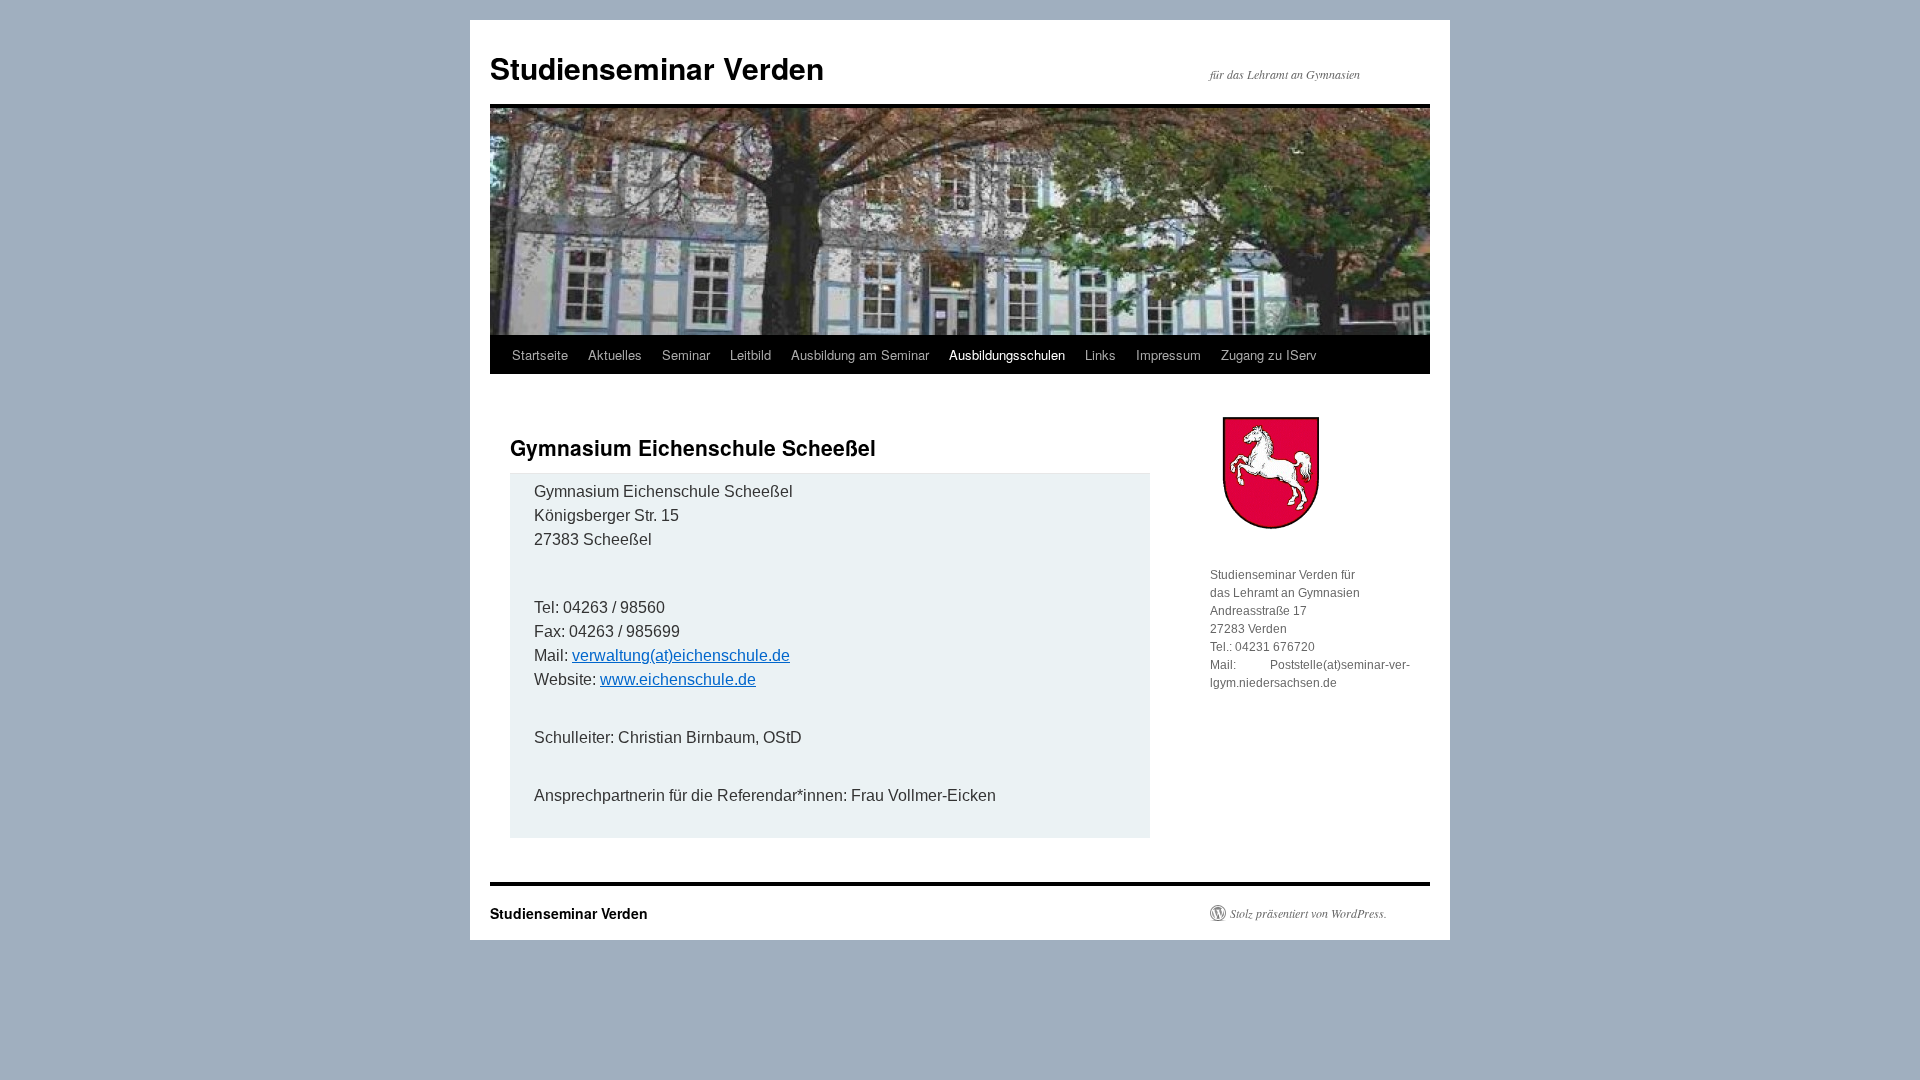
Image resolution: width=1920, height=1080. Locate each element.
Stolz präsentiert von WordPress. (1308, 913)
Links (1100, 354)
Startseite (540, 354)
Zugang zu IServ (1269, 354)
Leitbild (750, 354)
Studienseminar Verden (657, 67)
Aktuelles (615, 354)
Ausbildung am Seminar (860, 354)
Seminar (686, 354)
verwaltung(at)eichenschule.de (681, 655)
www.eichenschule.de (678, 679)
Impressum (1168, 354)
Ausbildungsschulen (1007, 354)
